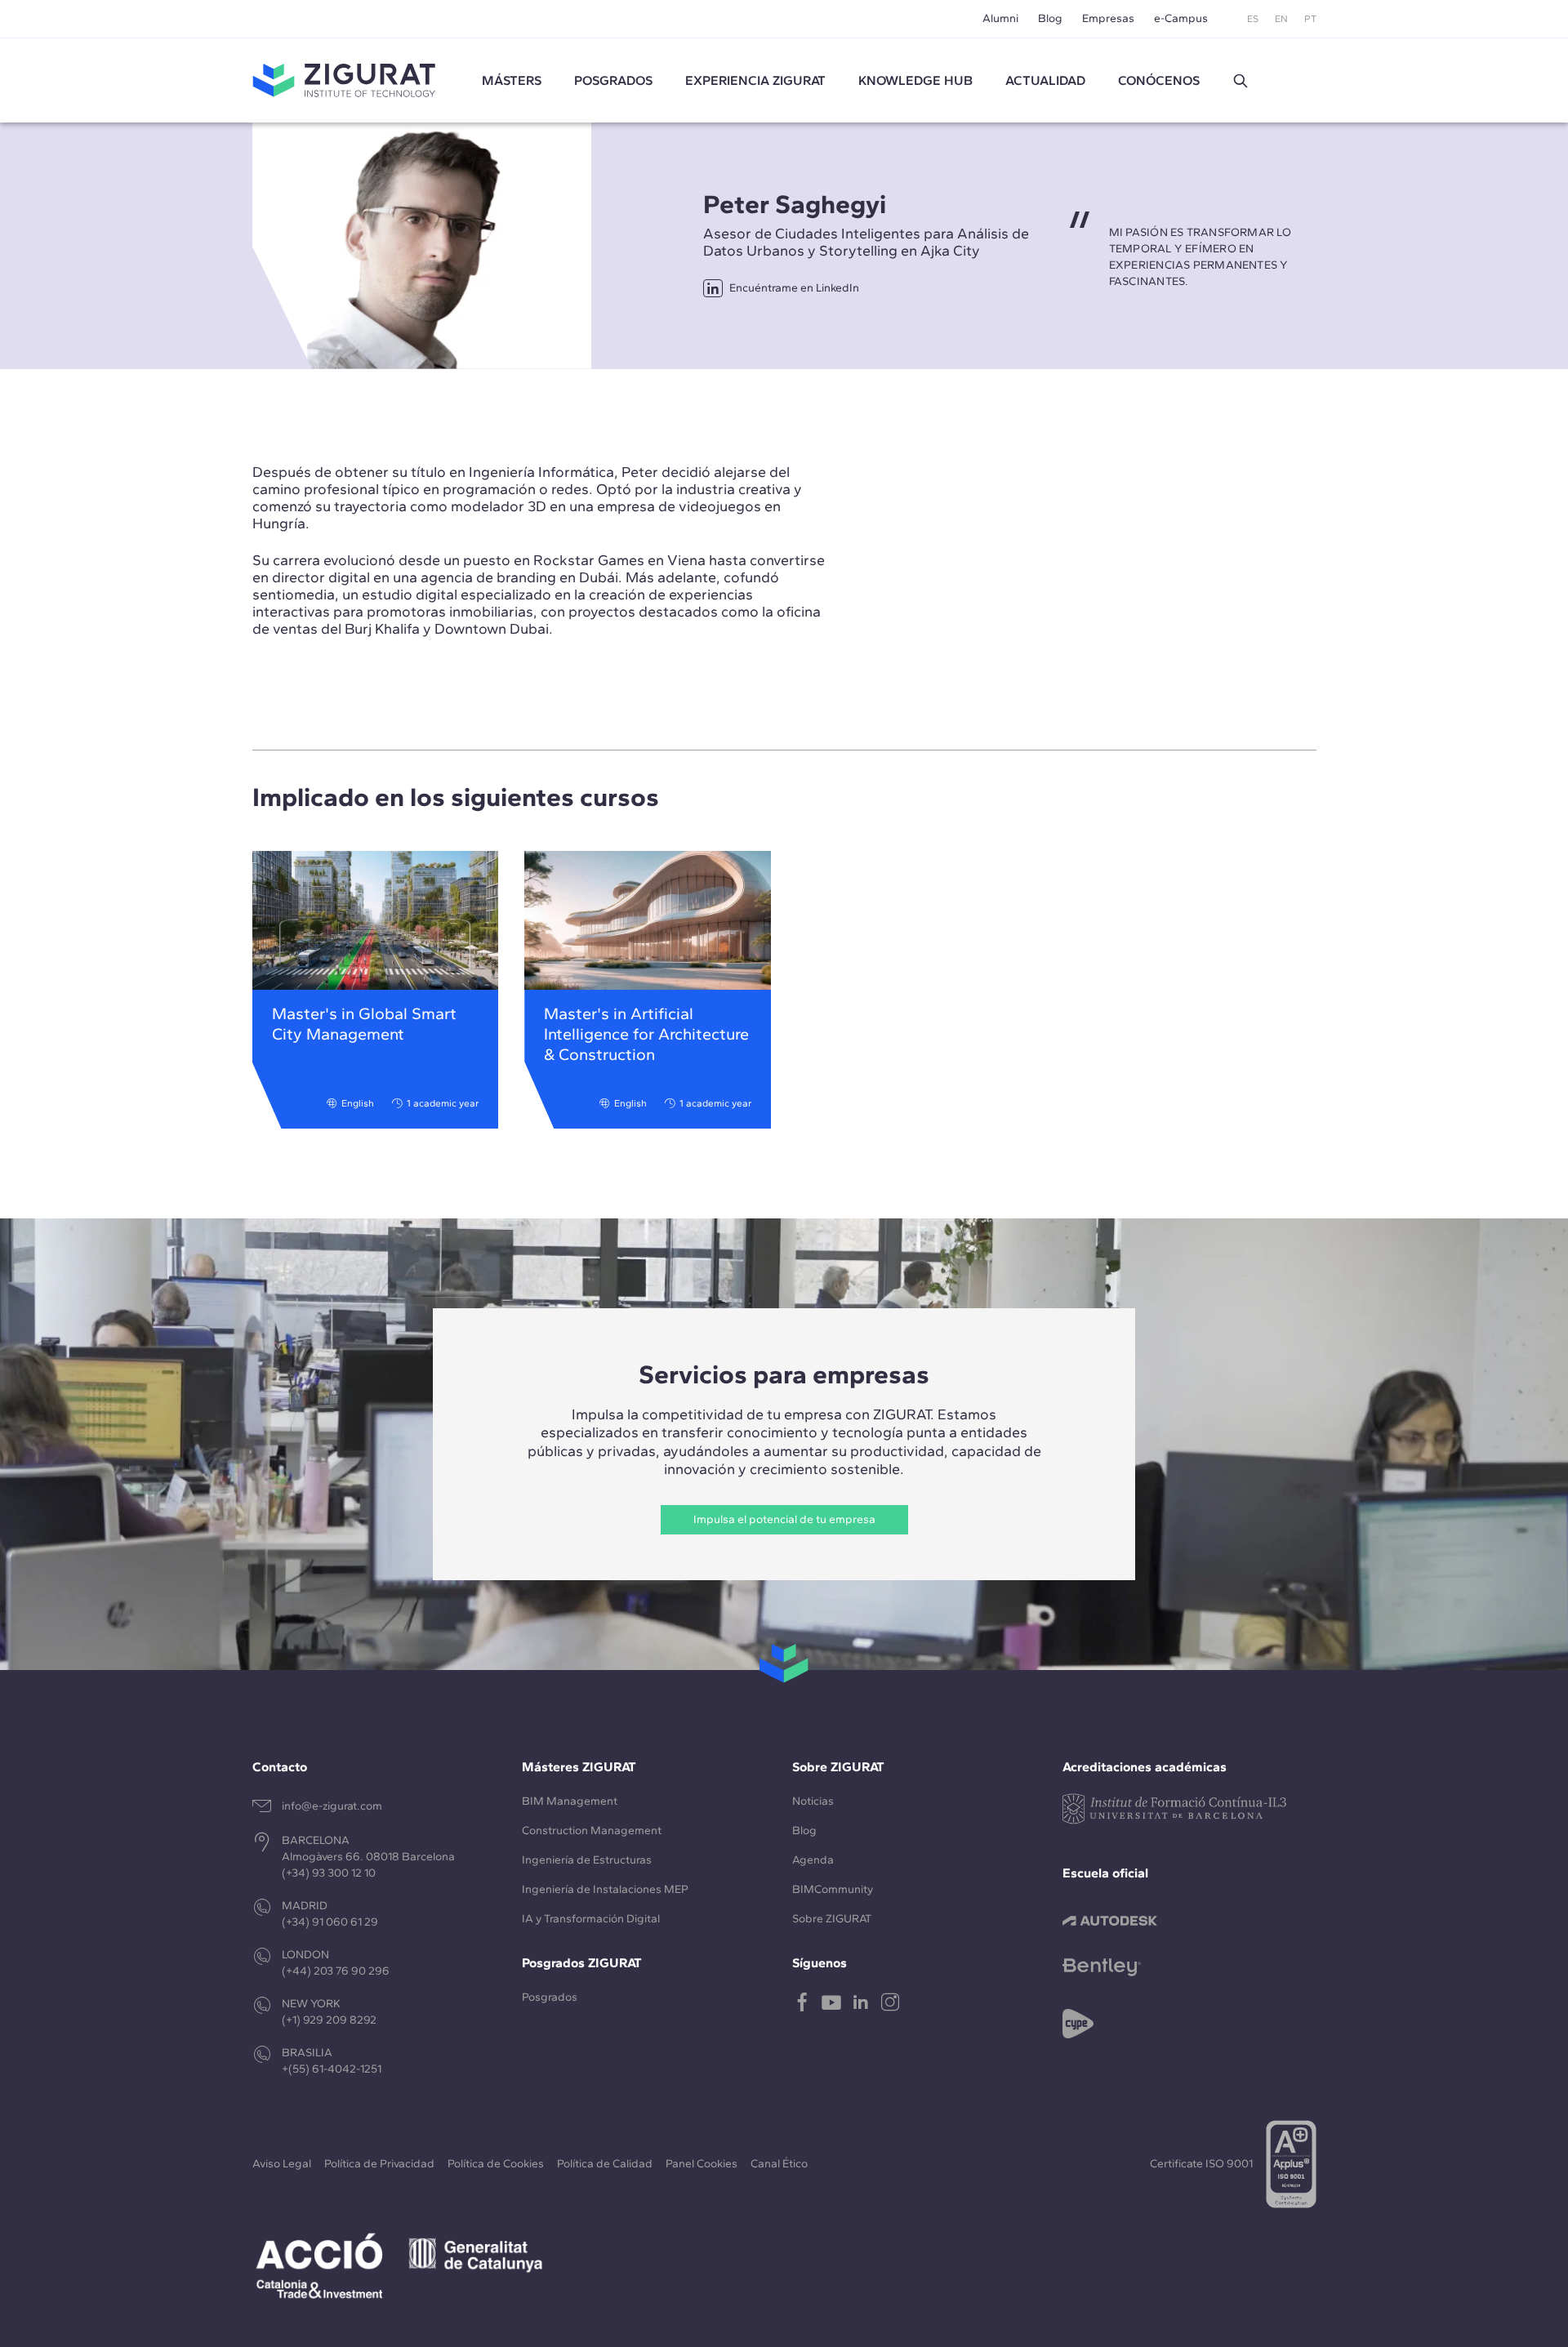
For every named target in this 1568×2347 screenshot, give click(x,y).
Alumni (1000, 18)
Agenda (813, 1860)
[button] (1241, 81)
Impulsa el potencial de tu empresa (784, 1519)
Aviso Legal (282, 2164)
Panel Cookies (702, 2164)
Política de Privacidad (379, 2164)
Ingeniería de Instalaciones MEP (605, 1889)
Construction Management (592, 1830)
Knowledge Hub (915, 80)
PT (1310, 19)
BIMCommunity (833, 1889)
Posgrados (613, 80)
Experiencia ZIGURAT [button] (755, 80)
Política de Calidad (605, 2164)
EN (1281, 19)
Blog (1050, 18)
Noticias (813, 1801)
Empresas (1108, 18)
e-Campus (1181, 18)
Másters (512, 80)
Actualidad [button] (1045, 80)
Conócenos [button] (1159, 80)
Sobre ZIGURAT (832, 1919)
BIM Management (570, 1801)
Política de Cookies (496, 2164)
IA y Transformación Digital (591, 1919)
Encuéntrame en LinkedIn (794, 288)
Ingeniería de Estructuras (587, 1860)
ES (1253, 19)
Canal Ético (779, 2164)
